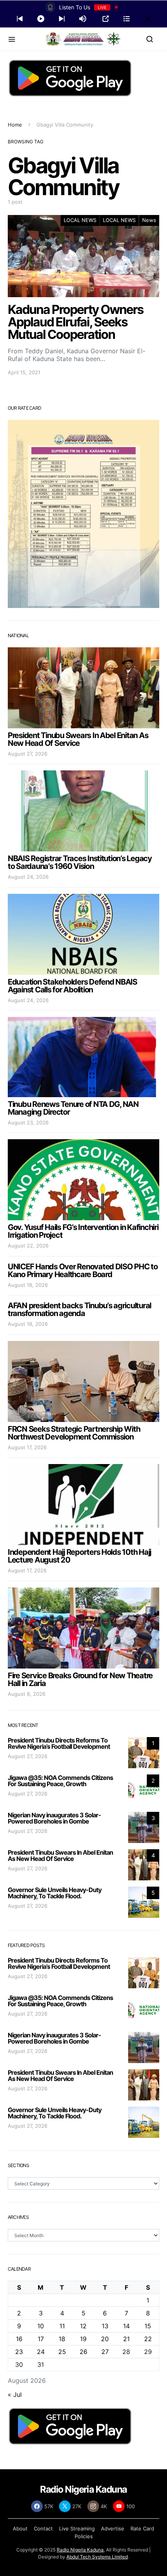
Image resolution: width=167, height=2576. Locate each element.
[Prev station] (62, 19)
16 (19, 2339)
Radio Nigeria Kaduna (80, 2550)
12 (83, 2326)
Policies (84, 2536)
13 (105, 2326)
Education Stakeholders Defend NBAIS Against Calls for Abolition (72, 986)
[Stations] (127, 19)
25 (62, 2352)
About (20, 2528)
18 (62, 2339)
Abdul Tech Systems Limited (97, 2557)
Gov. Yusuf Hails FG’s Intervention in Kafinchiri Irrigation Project (83, 1231)
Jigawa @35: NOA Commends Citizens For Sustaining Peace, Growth (60, 1781)
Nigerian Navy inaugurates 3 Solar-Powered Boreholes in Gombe (54, 1818)
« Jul (15, 2395)
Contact (43, 2528)
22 (148, 2339)
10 (41, 2326)
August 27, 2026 (28, 754)
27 (105, 2352)
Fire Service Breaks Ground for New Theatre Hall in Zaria (80, 1679)
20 (105, 2339)
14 (126, 2326)
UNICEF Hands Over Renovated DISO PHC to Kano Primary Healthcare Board (83, 1270)
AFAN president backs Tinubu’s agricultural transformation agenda (79, 1309)
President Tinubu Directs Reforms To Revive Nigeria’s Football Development (59, 1743)
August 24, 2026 (28, 877)
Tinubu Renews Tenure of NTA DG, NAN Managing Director (73, 1108)
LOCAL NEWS (80, 220)
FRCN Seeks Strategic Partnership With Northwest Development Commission (74, 1433)
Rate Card (142, 2528)
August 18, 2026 (28, 1285)
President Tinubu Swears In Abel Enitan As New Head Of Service (78, 739)
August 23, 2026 (28, 1122)
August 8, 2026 (27, 1694)
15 (148, 2326)
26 (83, 2352)
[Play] (41, 19)
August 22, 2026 (28, 1246)
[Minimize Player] (148, 19)
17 (41, 2339)
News (149, 220)
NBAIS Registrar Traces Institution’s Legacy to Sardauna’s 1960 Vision (80, 862)
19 (83, 2339)
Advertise (113, 2528)
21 (126, 2339)
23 (19, 2352)
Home (15, 125)
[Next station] (20, 19)
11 (62, 2326)
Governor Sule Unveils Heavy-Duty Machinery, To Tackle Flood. (55, 1893)
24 (41, 2352)
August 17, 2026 (27, 1447)
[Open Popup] (106, 19)
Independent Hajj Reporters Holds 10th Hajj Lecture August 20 (79, 1556)
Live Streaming (77, 2528)
